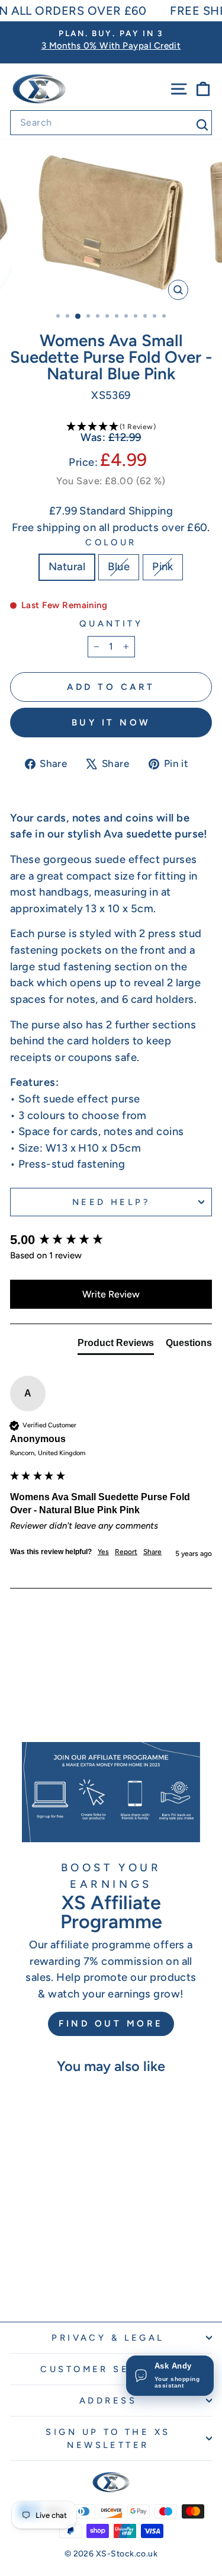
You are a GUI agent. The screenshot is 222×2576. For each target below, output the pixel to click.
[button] (111, 427)
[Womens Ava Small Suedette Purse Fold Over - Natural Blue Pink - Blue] (48, 2281)
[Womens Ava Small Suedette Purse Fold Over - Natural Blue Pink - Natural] (35, 2281)
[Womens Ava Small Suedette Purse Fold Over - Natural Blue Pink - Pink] (62, 2281)
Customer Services (108, 2369)
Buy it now (111, 723)
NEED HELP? (111, 1202)
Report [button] (126, 1552)
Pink (163, 567)
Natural (67, 567)
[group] (111, 1240)
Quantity (111, 624)
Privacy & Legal (108, 2338)
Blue (119, 567)
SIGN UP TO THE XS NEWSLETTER (108, 2438)
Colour (111, 542)
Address (108, 2401)
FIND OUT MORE (111, 2024)
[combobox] (111, 123)
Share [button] (152, 1552)
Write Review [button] (111, 1294)
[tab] (116, 1345)
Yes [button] (103, 1552)
